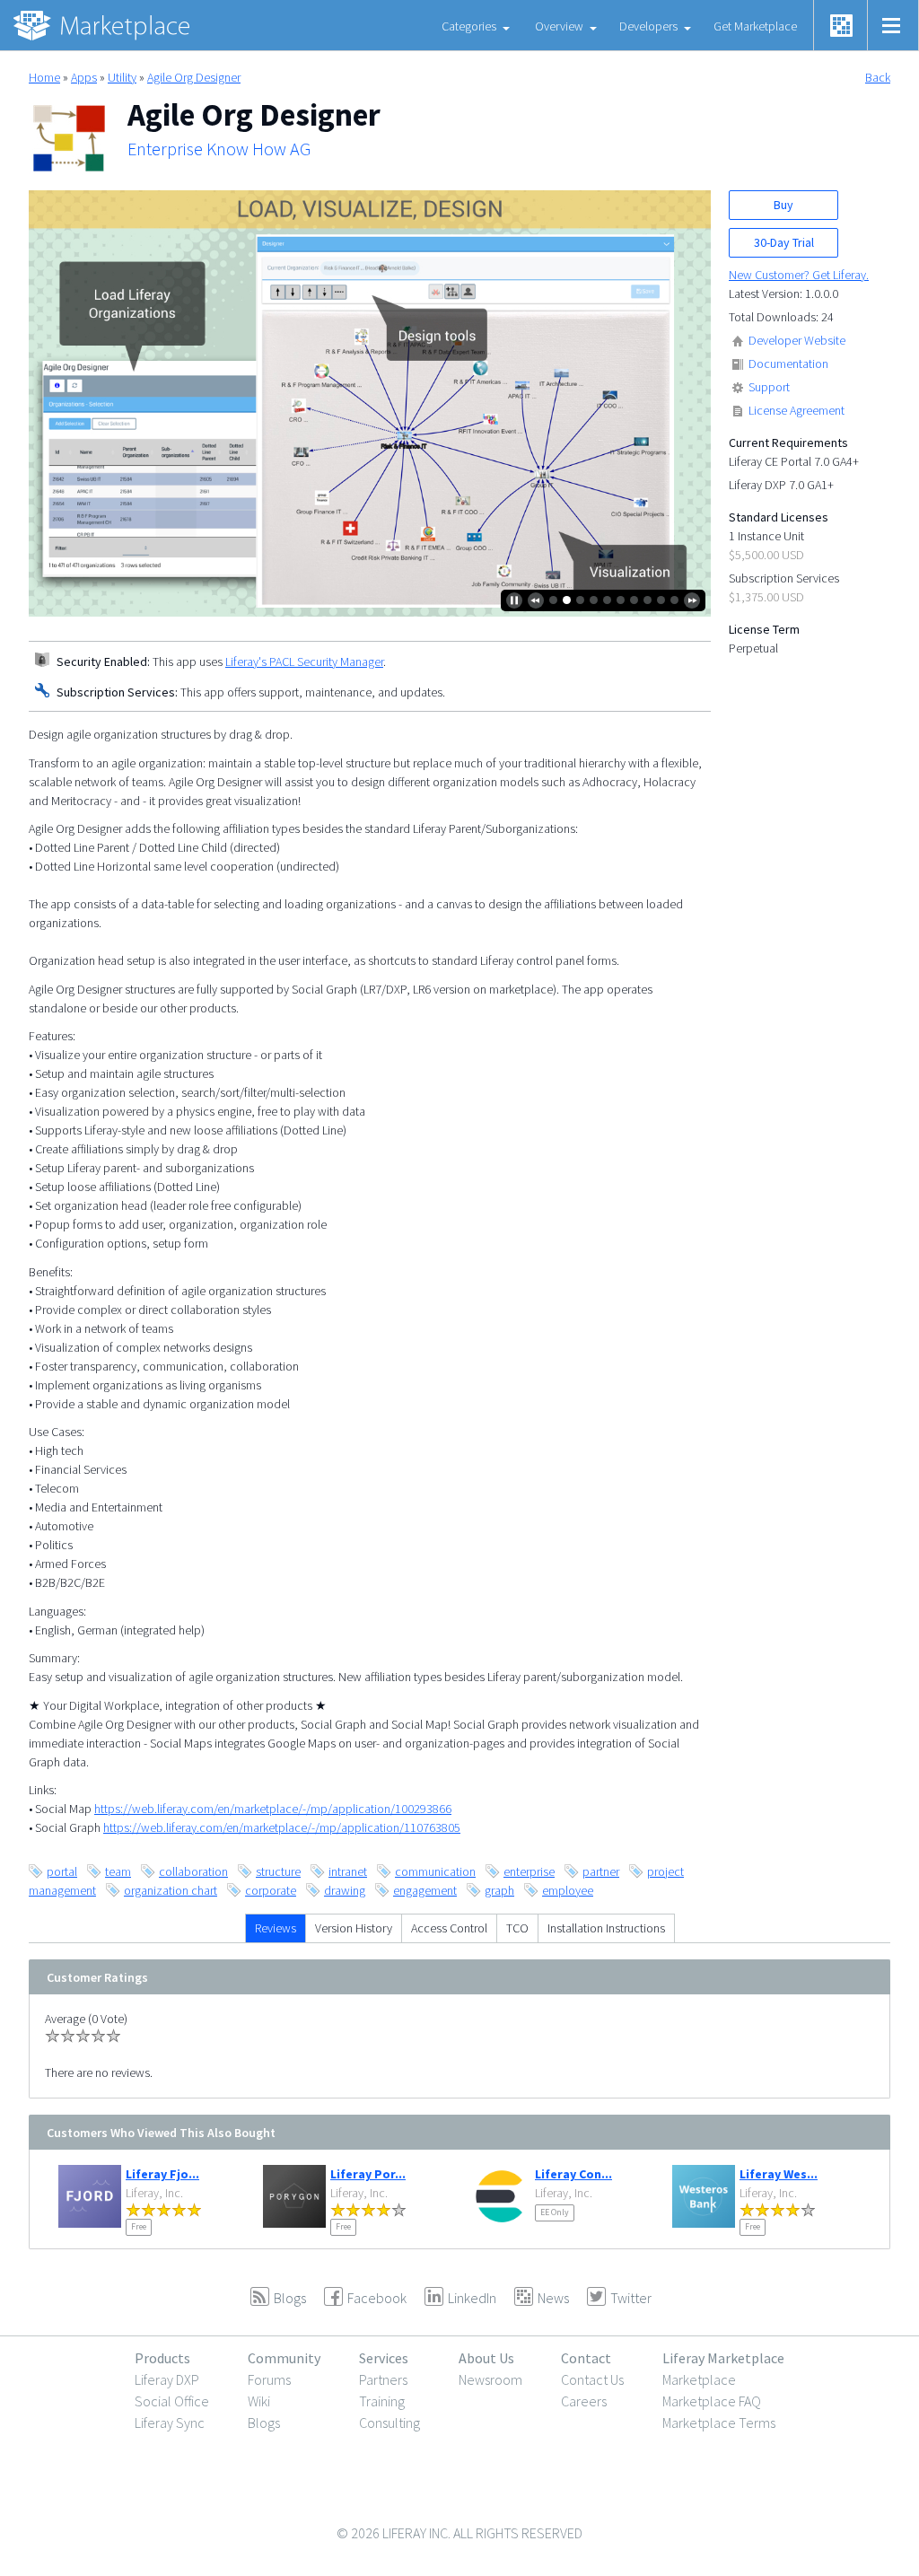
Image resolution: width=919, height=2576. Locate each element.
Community (284, 2358)
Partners (383, 2379)
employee (568, 1890)
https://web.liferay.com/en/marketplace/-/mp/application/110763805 (282, 1827)
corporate (271, 1890)
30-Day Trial (784, 242)
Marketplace (699, 2379)
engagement (425, 1890)
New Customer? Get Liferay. (799, 275)
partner (601, 1871)
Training (382, 2401)
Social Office (172, 2401)
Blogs (264, 2423)
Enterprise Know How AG (219, 149)
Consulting (389, 2423)
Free (139, 2226)
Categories (469, 26)
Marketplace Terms (719, 2423)
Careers (584, 2401)
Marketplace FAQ (712, 2401)
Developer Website (797, 340)
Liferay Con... (573, 2174)
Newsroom (490, 2379)
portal (62, 1871)
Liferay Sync (170, 2423)
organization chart (171, 1890)
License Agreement (796, 410)
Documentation (788, 364)
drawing (345, 1890)
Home (44, 77)
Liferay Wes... (779, 2174)
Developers (648, 26)
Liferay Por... (368, 2174)
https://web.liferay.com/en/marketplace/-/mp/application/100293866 (273, 1809)
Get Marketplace (755, 26)
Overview (559, 26)
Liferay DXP (167, 2379)
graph (499, 1890)
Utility (122, 77)
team (118, 1871)
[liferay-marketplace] (103, 25)
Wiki (259, 2401)
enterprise (529, 1871)
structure (278, 1871)
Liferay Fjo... (162, 2174)
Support (769, 387)
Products (162, 2358)
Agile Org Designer (194, 77)
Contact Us (592, 2379)
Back (878, 77)
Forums (269, 2379)
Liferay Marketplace (723, 2358)
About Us (486, 2358)
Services (384, 2358)
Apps (84, 77)
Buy (783, 205)
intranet (348, 1871)
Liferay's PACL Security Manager (304, 662)
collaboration (193, 1871)
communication (435, 1871)
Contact (586, 2358)
